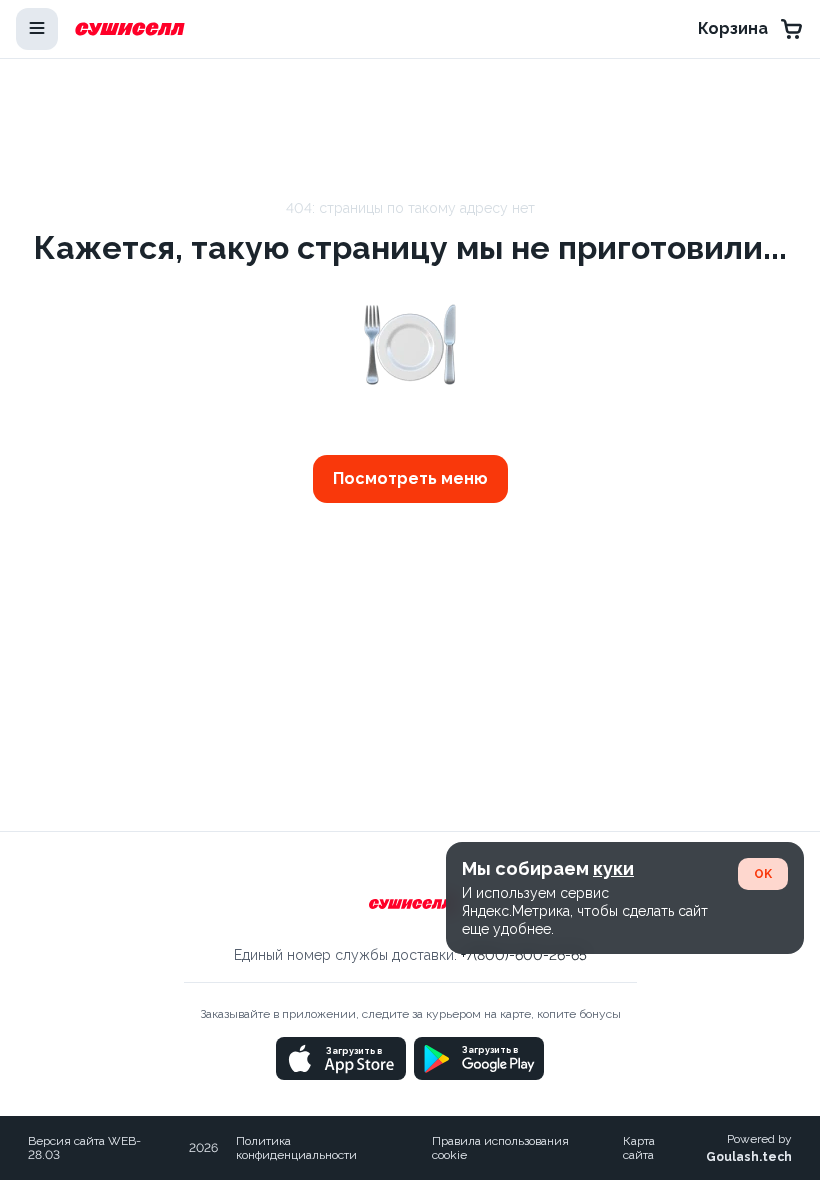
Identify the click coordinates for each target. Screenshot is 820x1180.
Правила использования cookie (500, 1148)
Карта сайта (639, 1148)
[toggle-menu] (37, 29)
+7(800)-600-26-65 (524, 955)
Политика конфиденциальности (296, 1148)
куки (613, 868)
